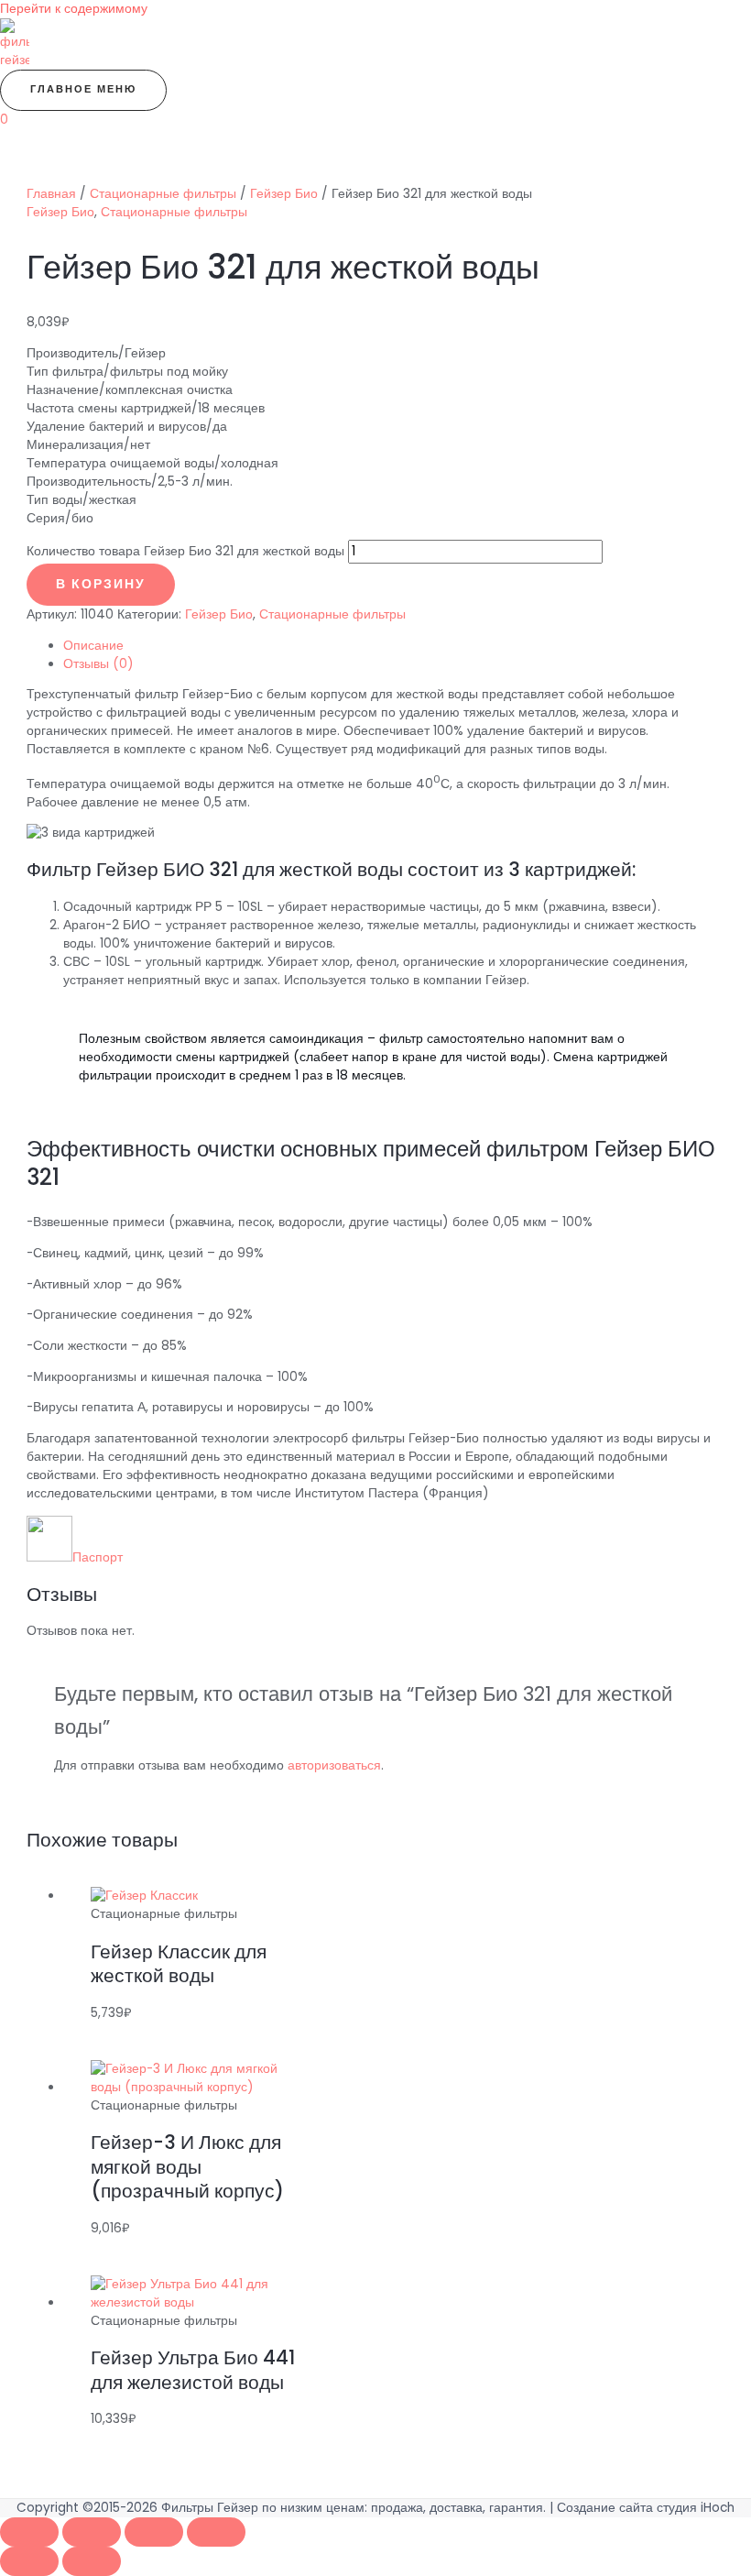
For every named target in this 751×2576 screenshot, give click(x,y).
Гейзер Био (284, 194)
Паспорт (98, 1557)
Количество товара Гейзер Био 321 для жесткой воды (185, 551)
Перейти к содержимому (74, 9)
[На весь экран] (92, 2532)
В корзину (101, 584)
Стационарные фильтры (163, 194)
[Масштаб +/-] (29, 2532)
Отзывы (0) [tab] (98, 664)
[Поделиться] (154, 2532)
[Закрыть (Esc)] (216, 2532)
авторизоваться (334, 1765)
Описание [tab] (93, 646)
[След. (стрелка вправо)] (92, 2561)
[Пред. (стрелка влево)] (29, 2561)
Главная (51, 194)
